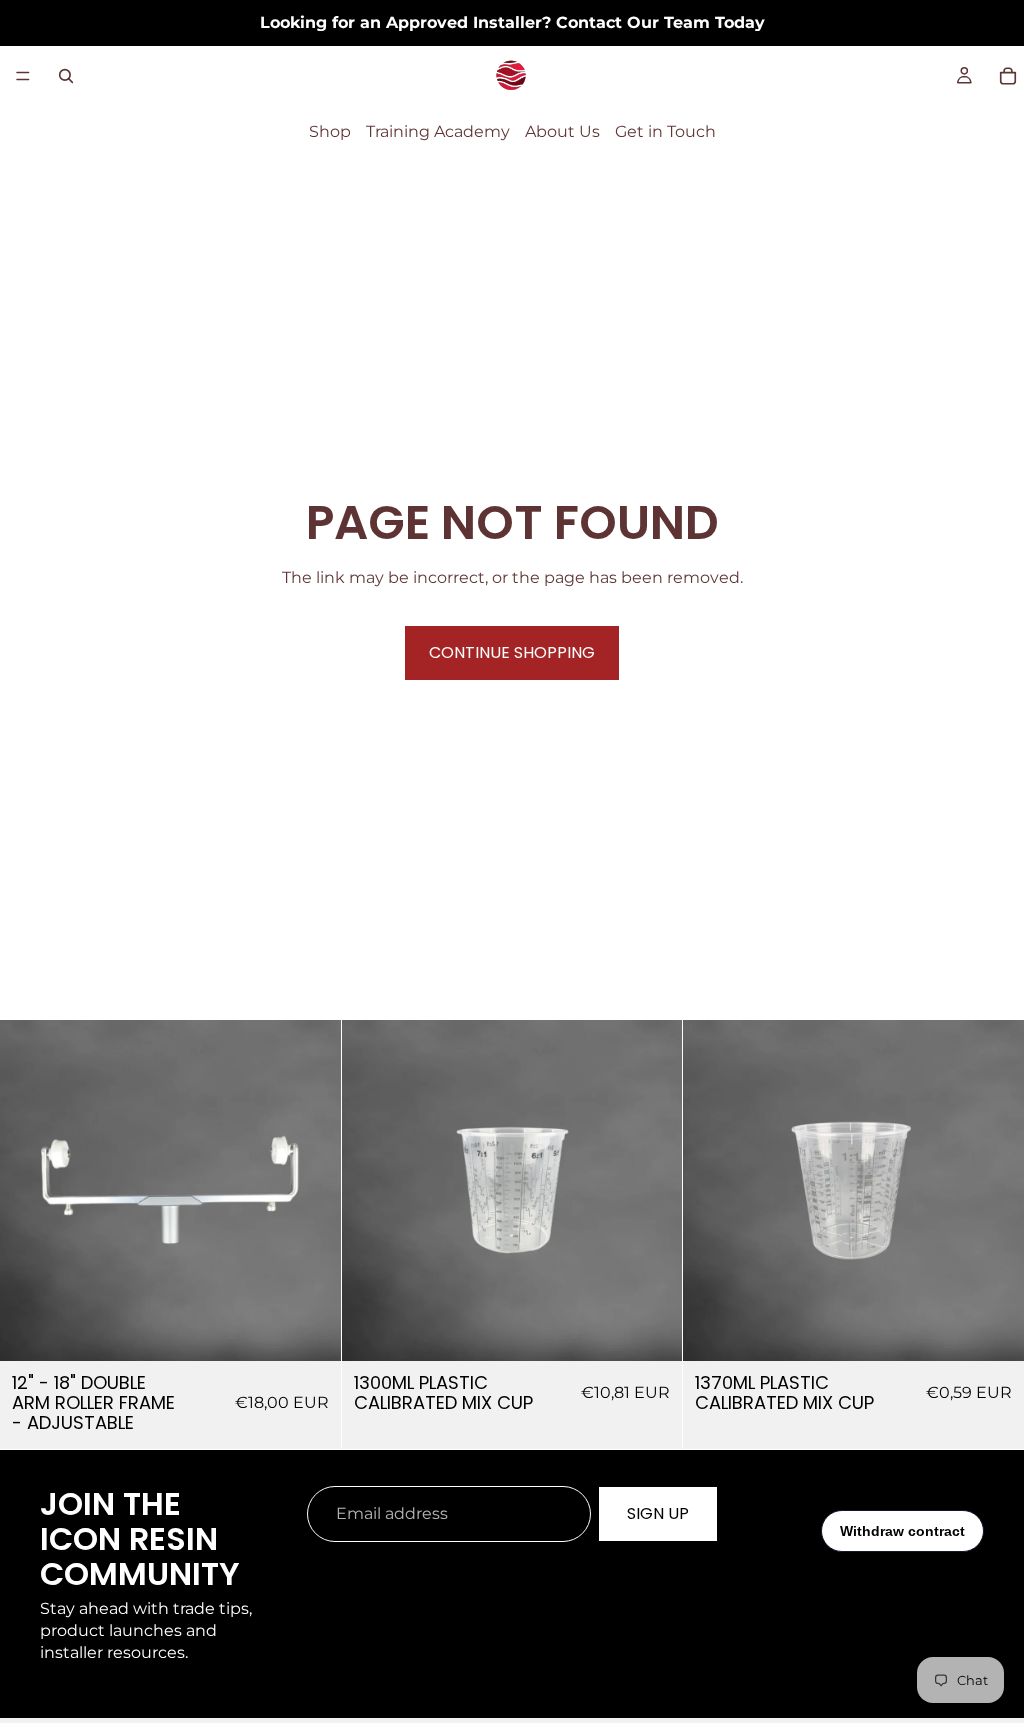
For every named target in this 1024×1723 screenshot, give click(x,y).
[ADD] (310, 1330)
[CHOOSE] (652, 1330)
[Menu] (23, 76)
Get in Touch (665, 131)
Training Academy (438, 131)
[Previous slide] (30, 1191)
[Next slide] (311, 1191)
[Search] (66, 76)
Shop (330, 131)
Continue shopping (512, 652)
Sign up (658, 1513)
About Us (562, 131)
